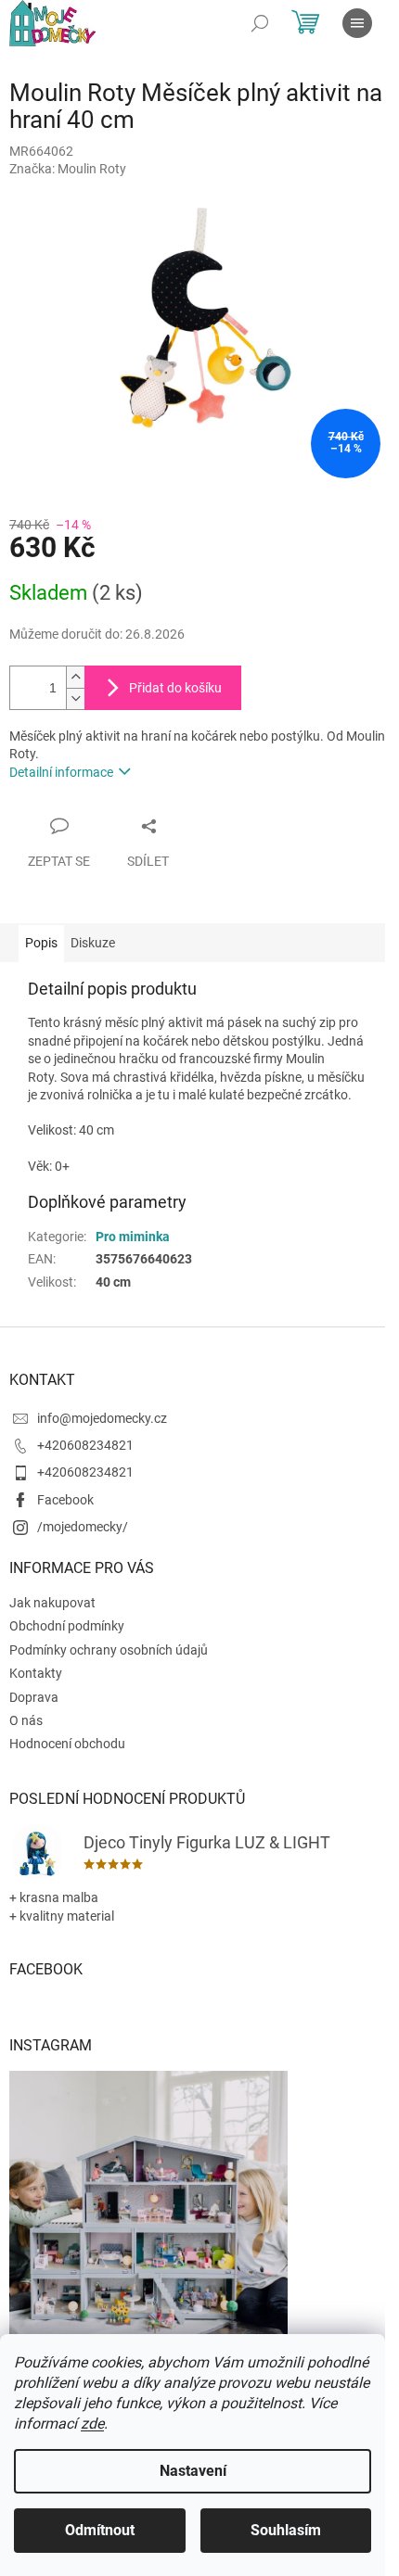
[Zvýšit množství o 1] (75, 677)
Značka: (68, 169)
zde (92, 2424)
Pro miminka (133, 1237)
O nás (26, 1720)
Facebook (65, 1500)
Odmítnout (100, 2530)
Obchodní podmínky (67, 1626)
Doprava (34, 1697)
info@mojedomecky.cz (102, 1418)
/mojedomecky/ (83, 1527)
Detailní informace (61, 772)
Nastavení (193, 2471)
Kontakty (36, 1673)
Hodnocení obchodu (67, 1744)
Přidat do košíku (175, 688)
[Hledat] (260, 23)
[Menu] (357, 23)
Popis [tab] (41, 943)
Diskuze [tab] (93, 943)
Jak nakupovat (52, 1603)
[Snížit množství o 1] (75, 698)
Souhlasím (286, 2530)
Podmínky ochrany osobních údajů (109, 1650)
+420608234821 (85, 1445)
